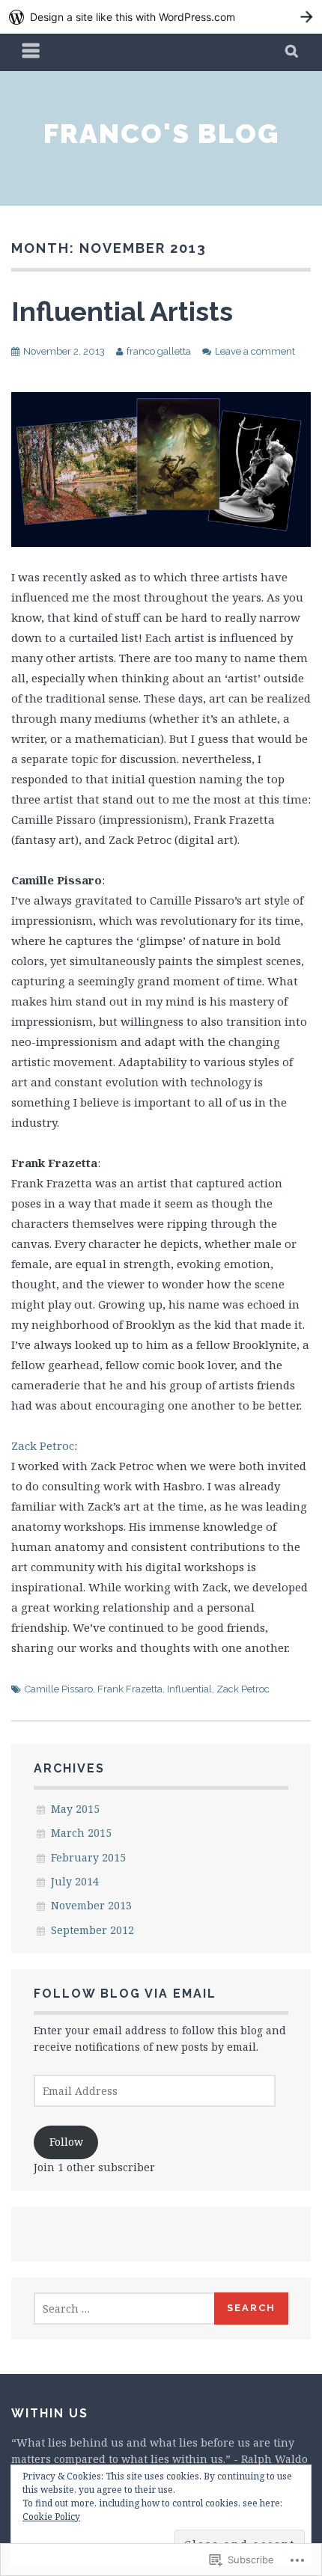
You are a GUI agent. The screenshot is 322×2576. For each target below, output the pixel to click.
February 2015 (88, 1857)
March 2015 (81, 1833)
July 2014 (75, 1881)
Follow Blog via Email (125, 1994)
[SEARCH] (292, 52)
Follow (66, 2142)
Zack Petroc (43, 1445)
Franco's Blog (161, 133)
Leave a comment (255, 351)
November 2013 (91, 1905)
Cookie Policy (51, 2517)
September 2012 (92, 1930)
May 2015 (75, 1809)
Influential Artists (122, 311)
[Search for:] (125, 2309)
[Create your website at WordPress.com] (161, 17)
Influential (189, 1689)
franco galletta (159, 351)
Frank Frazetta (130, 1689)
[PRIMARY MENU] (31, 52)
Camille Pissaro (59, 1689)
